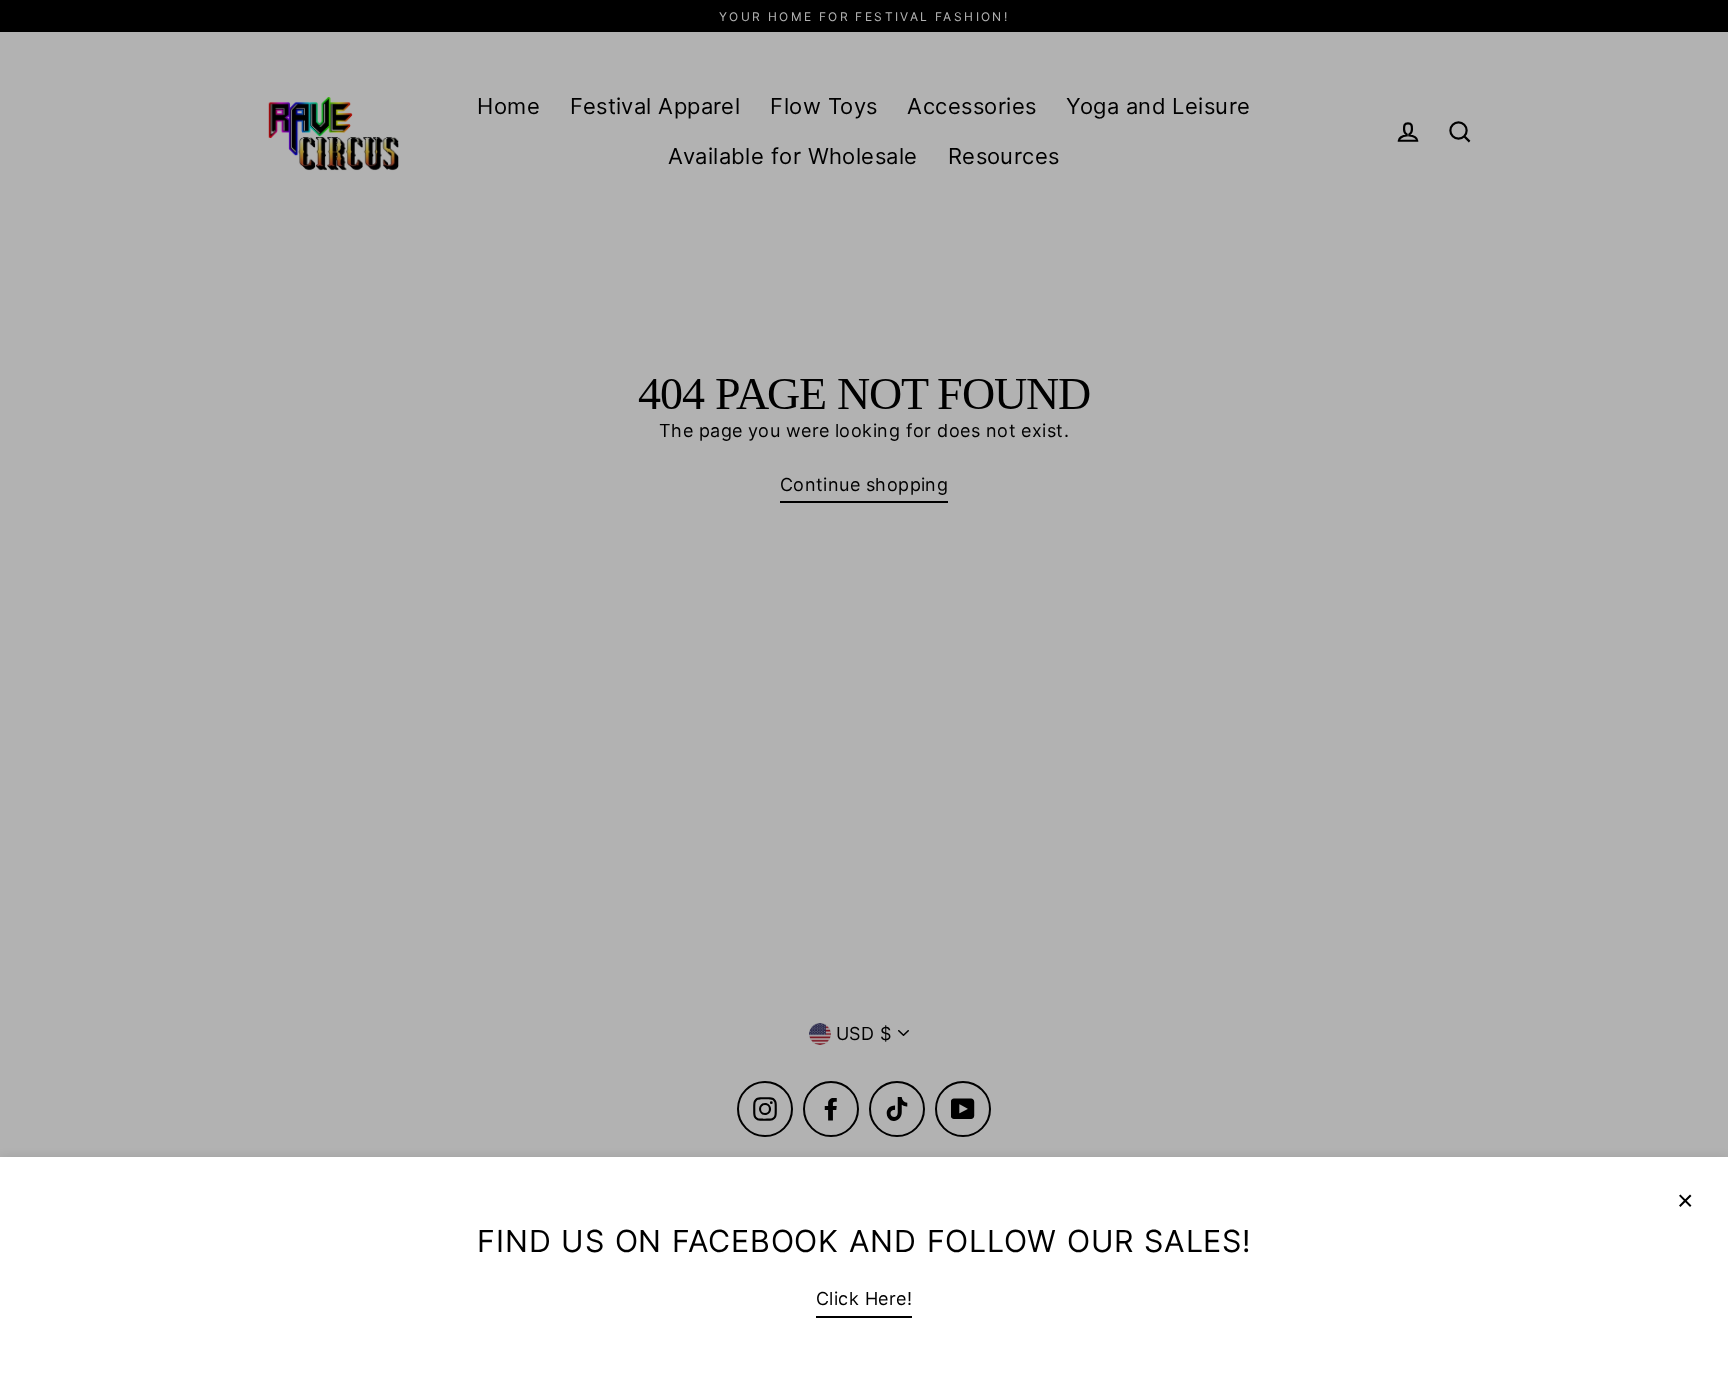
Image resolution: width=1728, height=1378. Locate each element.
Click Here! (864, 1298)
